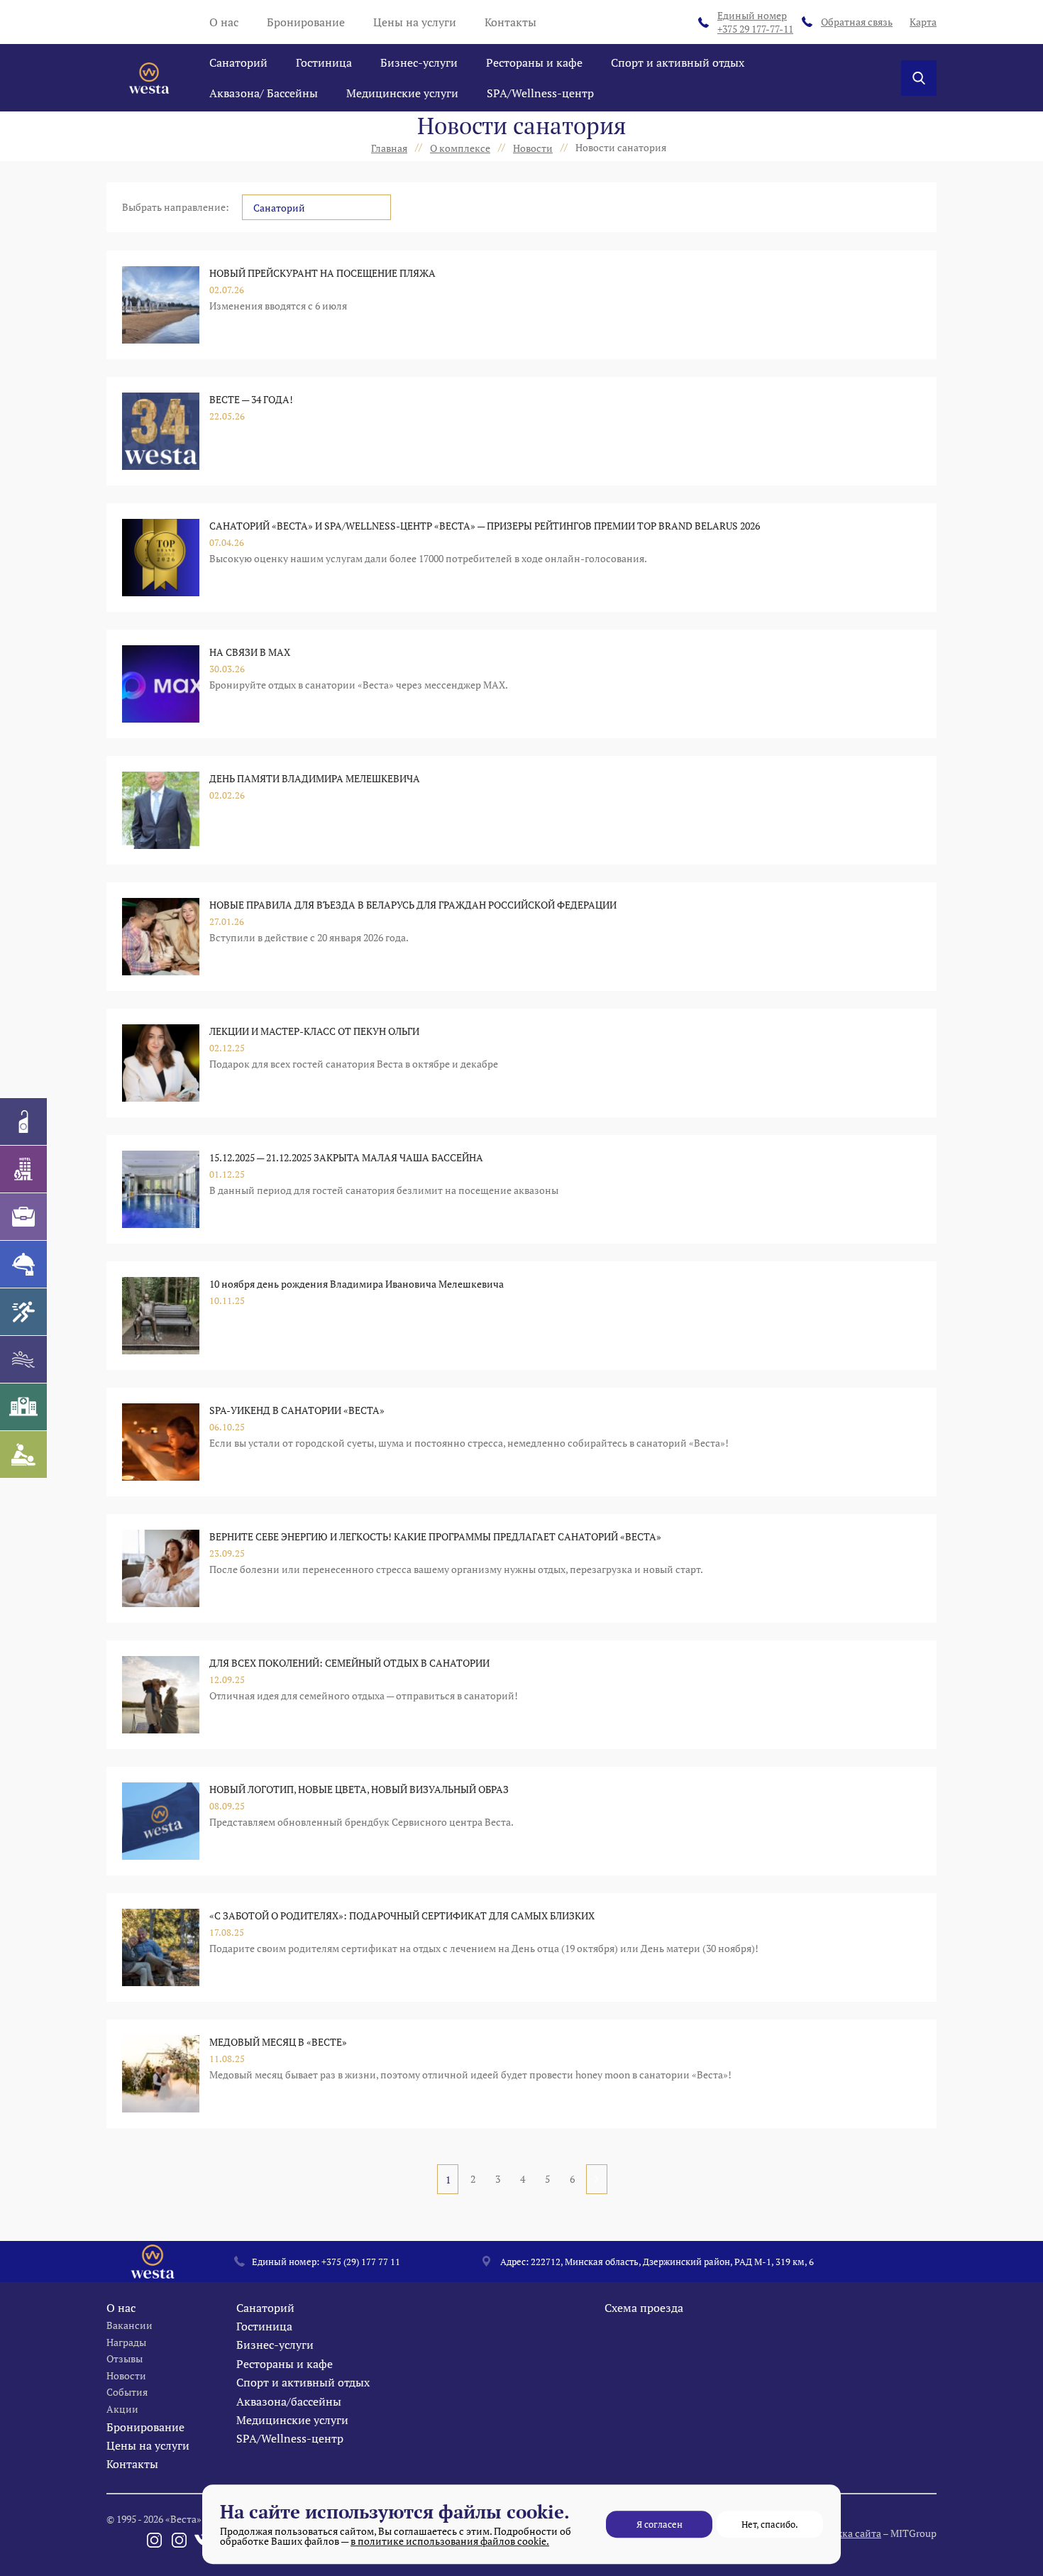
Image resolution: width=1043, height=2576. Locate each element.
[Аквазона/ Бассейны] (23, 1359)
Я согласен (660, 2524)
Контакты (511, 22)
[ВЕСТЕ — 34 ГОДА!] (161, 431)
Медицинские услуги (402, 93)
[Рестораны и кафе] (23, 1264)
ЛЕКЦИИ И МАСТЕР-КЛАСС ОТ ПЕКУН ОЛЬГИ (314, 1031)
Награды (126, 2342)
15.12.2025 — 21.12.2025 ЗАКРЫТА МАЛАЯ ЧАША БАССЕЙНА (346, 1157)
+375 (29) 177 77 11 (361, 2262)
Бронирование (306, 22)
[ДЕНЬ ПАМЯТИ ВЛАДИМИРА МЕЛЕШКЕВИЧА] (161, 810)
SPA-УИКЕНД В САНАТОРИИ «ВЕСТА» (297, 1410)
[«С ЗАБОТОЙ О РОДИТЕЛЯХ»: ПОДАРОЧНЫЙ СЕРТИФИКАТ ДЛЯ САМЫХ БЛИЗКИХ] (161, 1947)
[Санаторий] (23, 1122)
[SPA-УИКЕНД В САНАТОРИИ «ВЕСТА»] (161, 1442)
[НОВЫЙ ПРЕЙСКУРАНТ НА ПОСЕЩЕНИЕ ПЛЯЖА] (161, 305)
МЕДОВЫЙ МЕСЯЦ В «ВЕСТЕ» (278, 2042)
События (127, 2392)
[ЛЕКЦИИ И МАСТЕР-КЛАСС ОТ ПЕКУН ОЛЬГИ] (161, 1063)
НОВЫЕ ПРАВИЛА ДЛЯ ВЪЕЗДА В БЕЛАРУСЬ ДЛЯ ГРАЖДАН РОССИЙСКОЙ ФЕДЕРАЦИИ (413, 905)
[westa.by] (149, 78)
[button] (316, 207)
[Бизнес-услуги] (23, 1217)
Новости (126, 2375)
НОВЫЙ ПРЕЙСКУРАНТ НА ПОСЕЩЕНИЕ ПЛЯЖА (322, 273)
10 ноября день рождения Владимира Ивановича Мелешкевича (357, 1284)
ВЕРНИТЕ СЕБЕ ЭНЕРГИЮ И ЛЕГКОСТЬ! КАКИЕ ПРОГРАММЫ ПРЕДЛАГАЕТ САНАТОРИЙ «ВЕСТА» (435, 1536)
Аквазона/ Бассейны (264, 93)
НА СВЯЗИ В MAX (250, 652)
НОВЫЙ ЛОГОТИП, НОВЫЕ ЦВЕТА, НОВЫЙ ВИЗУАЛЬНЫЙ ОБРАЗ (359, 1789)
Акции (122, 2409)
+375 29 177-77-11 (755, 22)
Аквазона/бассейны (289, 2401)
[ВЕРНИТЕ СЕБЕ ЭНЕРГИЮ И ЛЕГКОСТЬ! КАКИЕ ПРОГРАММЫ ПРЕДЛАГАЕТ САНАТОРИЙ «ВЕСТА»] (161, 1568)
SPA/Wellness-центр (540, 93)
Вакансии (129, 2325)
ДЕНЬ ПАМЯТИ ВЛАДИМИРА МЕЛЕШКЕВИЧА (315, 778)
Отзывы (125, 2358)
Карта (923, 22)
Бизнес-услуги (419, 62)
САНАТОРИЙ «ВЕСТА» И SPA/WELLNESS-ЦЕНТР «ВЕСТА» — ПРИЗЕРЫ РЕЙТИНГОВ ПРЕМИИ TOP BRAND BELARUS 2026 (485, 526)
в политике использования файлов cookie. (450, 2541)
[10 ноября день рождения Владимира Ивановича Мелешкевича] (161, 1316)
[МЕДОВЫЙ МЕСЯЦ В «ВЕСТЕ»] (161, 2074)
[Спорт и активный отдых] (23, 1312)
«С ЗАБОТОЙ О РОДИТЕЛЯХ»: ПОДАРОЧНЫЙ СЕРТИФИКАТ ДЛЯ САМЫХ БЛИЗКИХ (402, 1915)
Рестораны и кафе (534, 62)
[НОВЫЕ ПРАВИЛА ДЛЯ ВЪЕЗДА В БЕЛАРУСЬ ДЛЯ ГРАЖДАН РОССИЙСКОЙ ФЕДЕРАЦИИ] (161, 937)
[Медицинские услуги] (23, 1407)
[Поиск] (919, 78)
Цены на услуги (415, 22)
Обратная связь (857, 22)
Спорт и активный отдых (678, 62)
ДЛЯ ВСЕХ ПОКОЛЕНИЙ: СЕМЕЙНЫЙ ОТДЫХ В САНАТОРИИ (349, 1663)
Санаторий (238, 62)
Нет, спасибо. (770, 2524)
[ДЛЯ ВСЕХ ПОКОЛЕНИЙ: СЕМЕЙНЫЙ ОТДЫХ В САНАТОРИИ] (161, 1695)
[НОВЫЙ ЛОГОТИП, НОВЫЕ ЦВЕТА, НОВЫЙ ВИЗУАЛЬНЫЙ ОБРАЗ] (161, 1821)
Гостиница (324, 62)
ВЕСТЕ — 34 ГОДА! (251, 399)
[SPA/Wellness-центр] (23, 1454)
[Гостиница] (23, 1169)
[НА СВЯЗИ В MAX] (161, 684)
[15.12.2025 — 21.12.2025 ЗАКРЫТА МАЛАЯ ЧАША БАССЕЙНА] (161, 1189)
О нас (224, 22)
